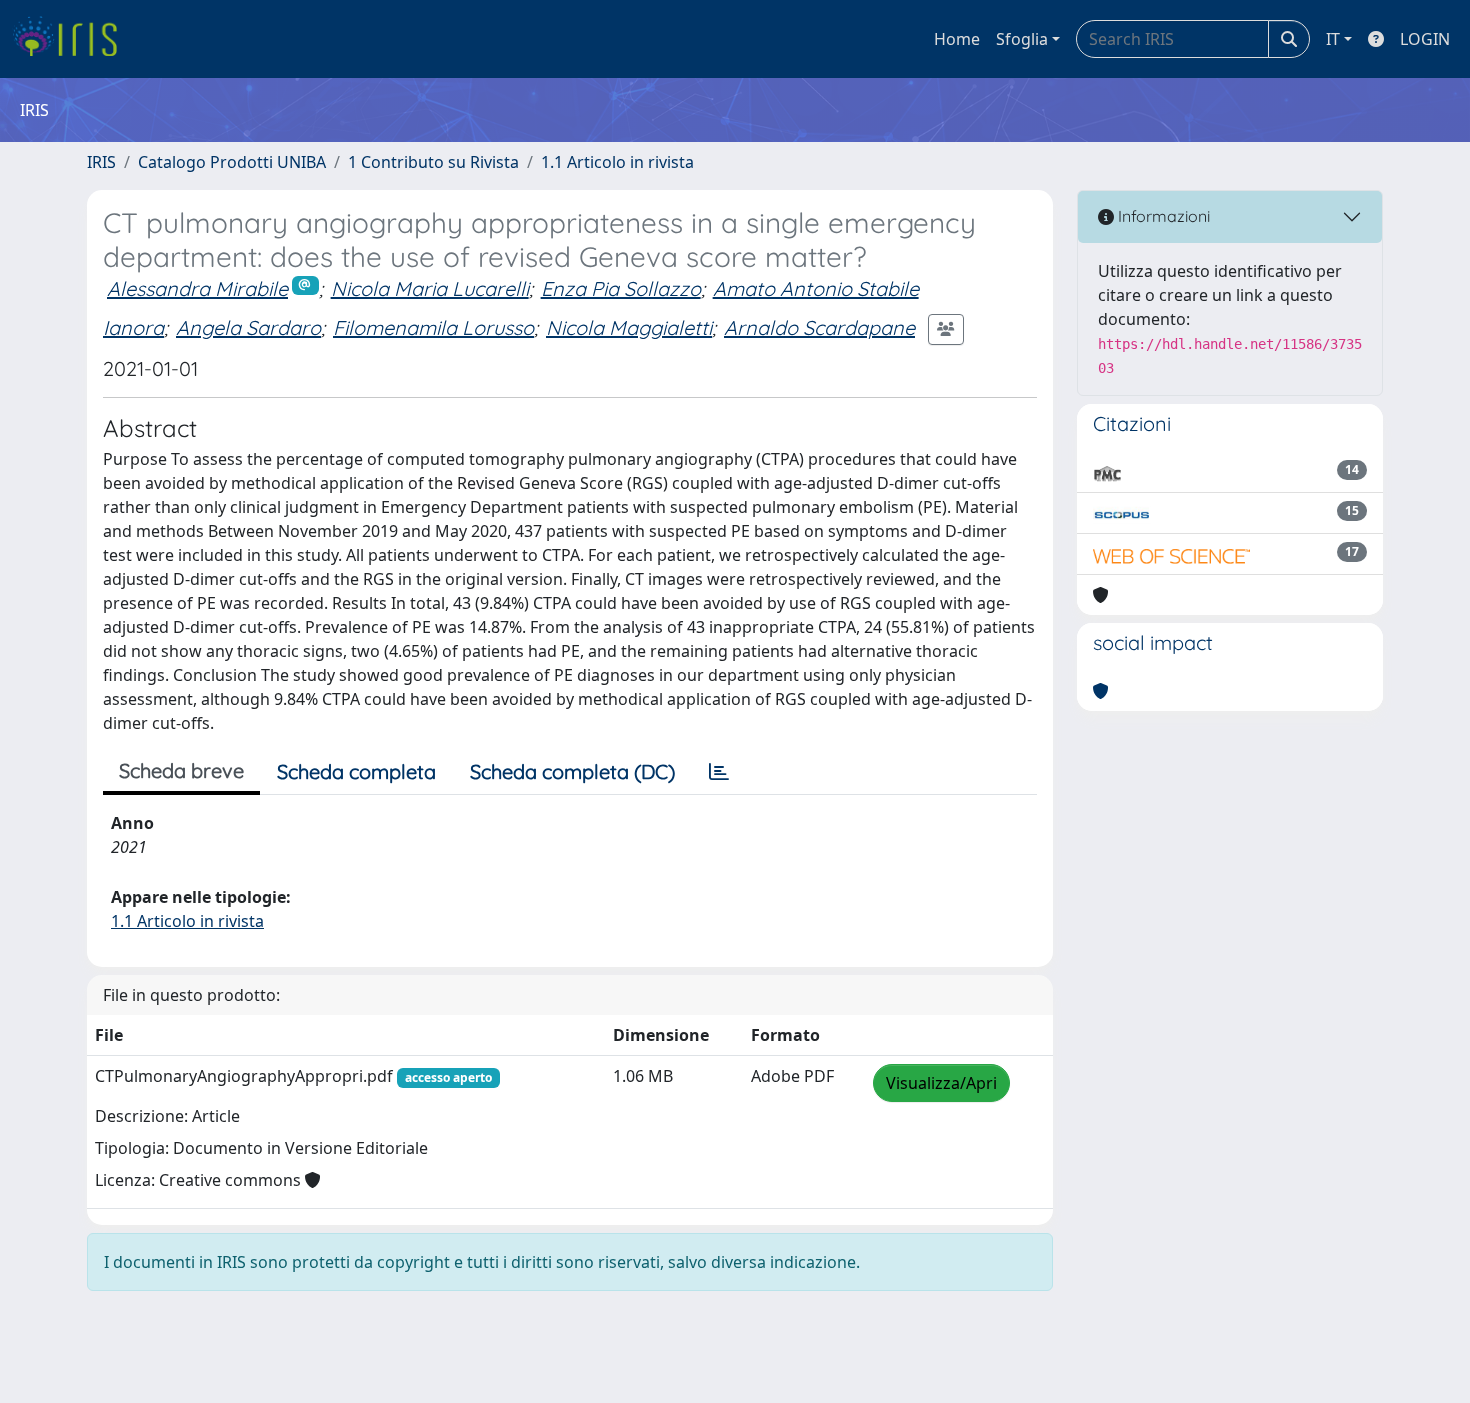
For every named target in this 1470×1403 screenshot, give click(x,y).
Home (957, 39)
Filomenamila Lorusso (433, 327)
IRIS (101, 162)
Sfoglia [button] (1022, 39)
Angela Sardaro (248, 327)
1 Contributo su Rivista (433, 162)
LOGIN (1425, 39)
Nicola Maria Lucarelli (430, 288)
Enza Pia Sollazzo (621, 288)
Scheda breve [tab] (181, 770)
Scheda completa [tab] (356, 771)
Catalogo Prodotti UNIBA (232, 162)
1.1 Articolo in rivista (617, 162)
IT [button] (1333, 39)
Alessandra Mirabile (197, 288)
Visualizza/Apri (941, 1083)
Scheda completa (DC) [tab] (572, 771)
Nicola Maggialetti (629, 327)
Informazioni (1162, 216)
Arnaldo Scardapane (819, 327)
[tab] (719, 772)
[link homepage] (72, 39)
